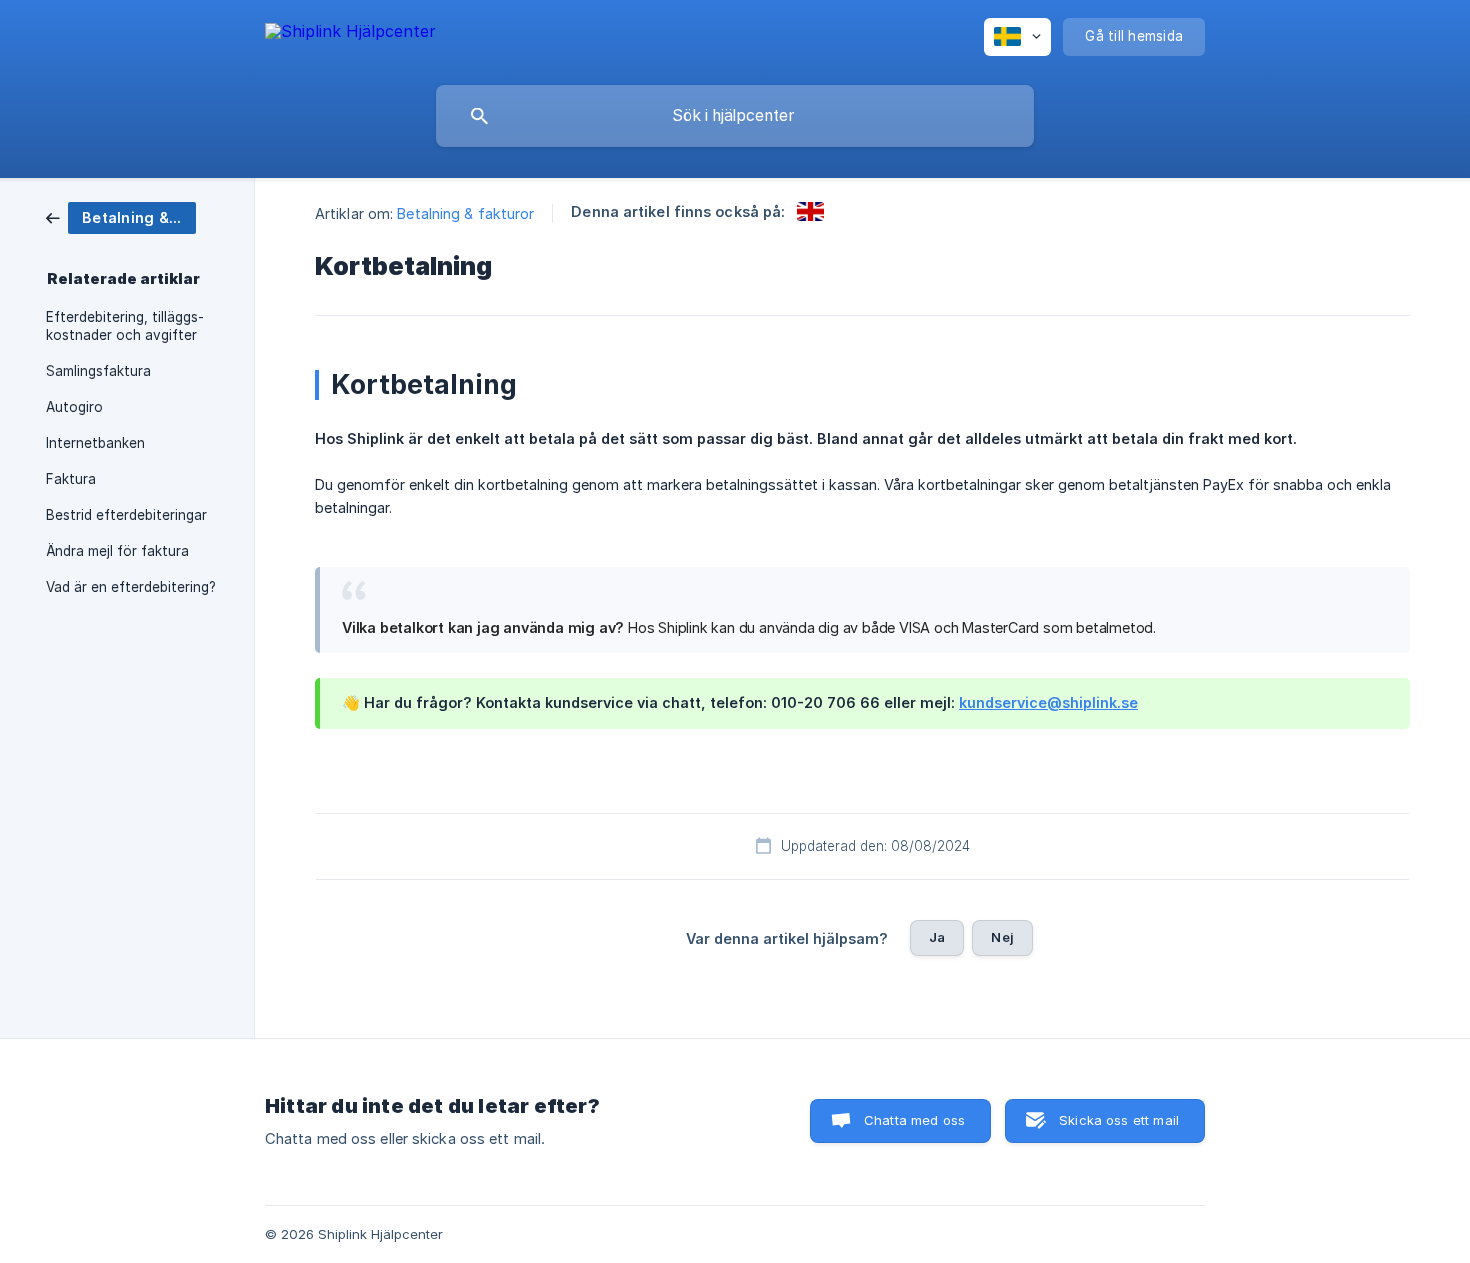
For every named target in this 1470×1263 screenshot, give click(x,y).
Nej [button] (1002, 937)
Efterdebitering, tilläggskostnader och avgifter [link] (125, 326)
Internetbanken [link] (95, 443)
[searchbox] (735, 116)
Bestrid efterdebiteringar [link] (126, 515)
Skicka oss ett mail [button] (1119, 1120)
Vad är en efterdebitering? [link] (131, 587)
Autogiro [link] (74, 407)
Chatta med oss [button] (914, 1120)
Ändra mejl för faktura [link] (117, 551)
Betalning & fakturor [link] (465, 213)
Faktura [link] (71, 479)
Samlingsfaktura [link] (98, 371)
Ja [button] (937, 937)
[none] (350, 38)
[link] (121, 216)
